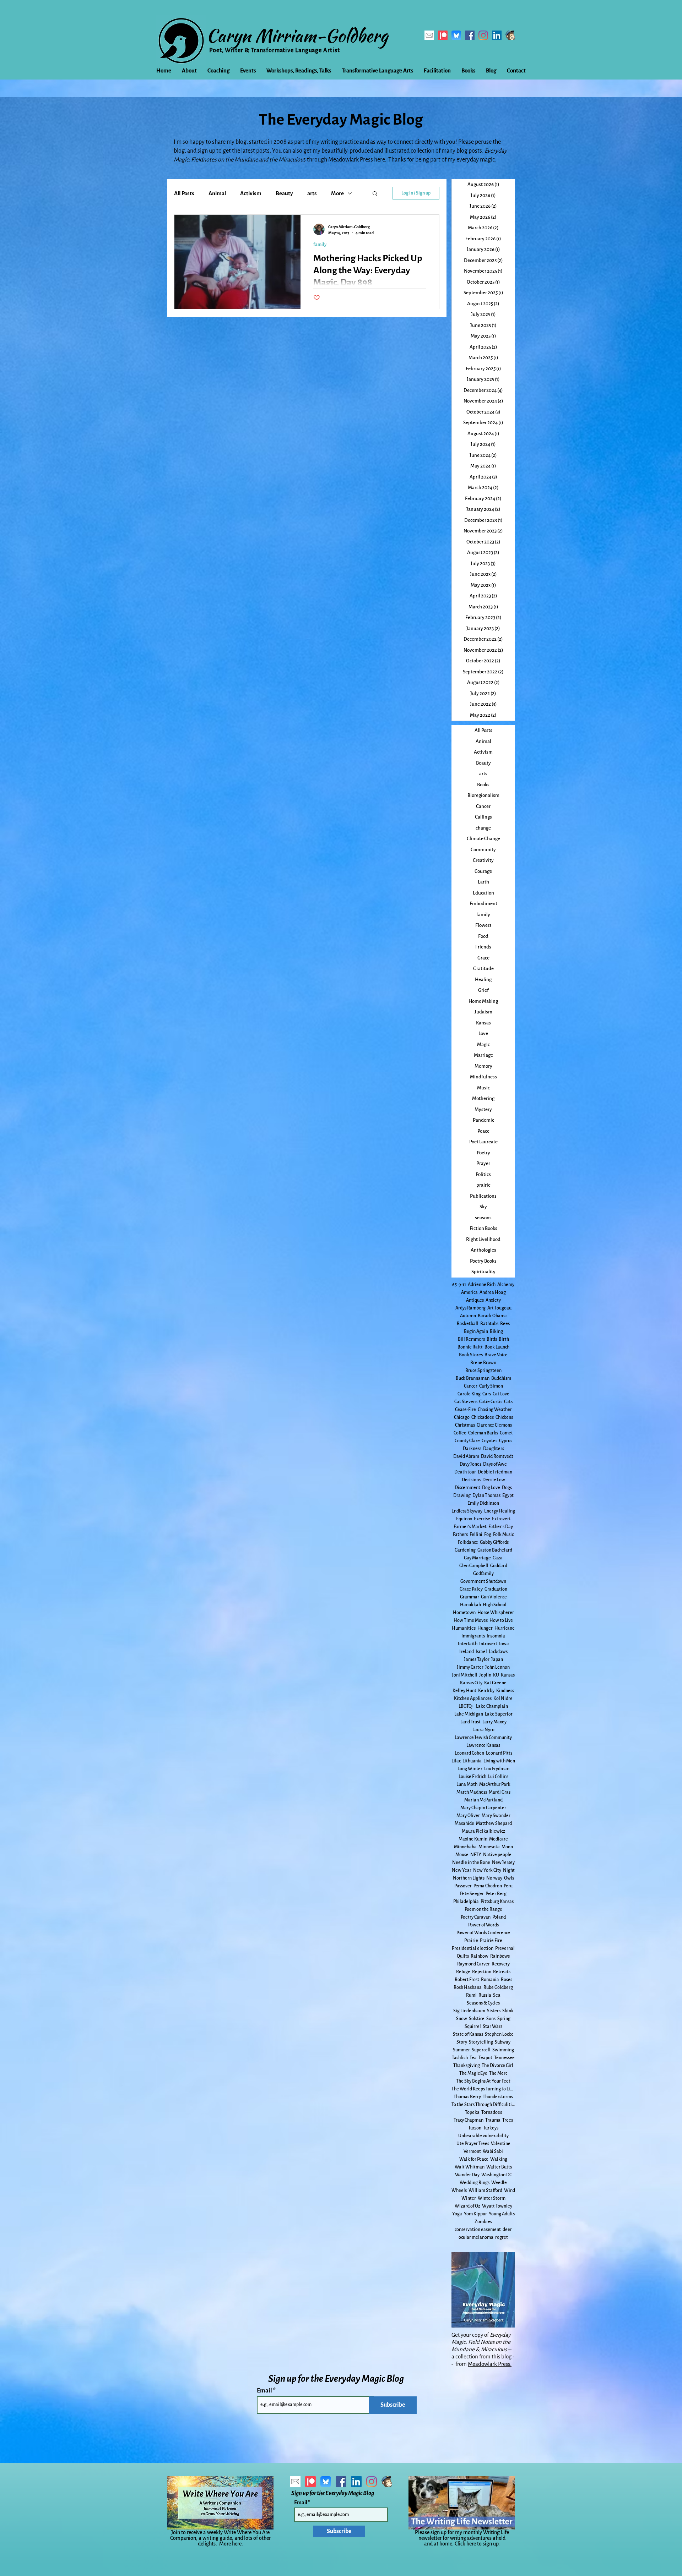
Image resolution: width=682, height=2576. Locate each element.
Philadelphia (466, 1902)
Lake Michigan (469, 1714)
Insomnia (496, 1636)
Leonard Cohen (469, 1753)
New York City (487, 1870)
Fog (488, 1535)
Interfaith (468, 1644)
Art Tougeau (499, 1308)
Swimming (503, 2050)
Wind (510, 2191)
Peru (508, 1886)
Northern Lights (469, 1878)
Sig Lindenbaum (469, 2011)
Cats (508, 1402)
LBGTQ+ (466, 1706)
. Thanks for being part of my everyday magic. (440, 160)
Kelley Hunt (464, 1691)
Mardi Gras (500, 1792)
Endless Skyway (467, 1511)
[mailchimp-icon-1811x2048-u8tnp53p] (510, 35)
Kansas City (471, 1683)
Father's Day (501, 1527)
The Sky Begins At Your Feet (483, 2081)
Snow (462, 2019)
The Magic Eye (473, 2073)
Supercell (481, 2050)
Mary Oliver (468, 1816)
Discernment (467, 1488)
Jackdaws (498, 1652)
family (320, 245)
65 (454, 1285)
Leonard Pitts (499, 1753)
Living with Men (499, 1761)
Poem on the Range (483, 1909)
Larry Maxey (494, 1722)
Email (265, 2391)
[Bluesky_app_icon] (456, 35)
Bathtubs (489, 1324)
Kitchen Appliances (473, 1699)
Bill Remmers (471, 1339)
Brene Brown (483, 1363)
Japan (497, 1659)
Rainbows (500, 1956)
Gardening (465, 1550)
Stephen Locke (499, 2034)
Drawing (462, 1495)
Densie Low (494, 1480)
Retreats (502, 1972)
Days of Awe (495, 1464)
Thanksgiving (467, 2066)
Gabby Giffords (494, 1542)
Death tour (465, 1472)
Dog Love (491, 1488)
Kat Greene (495, 1683)
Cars (487, 1394)
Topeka (472, 2112)
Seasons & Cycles (483, 2003)
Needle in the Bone (471, 1863)
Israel (481, 1652)
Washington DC (497, 2175)
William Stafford (485, 2191)
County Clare (467, 1441)
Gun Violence (494, 1597)
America (469, 1292)
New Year (462, 1870)
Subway (503, 2042)
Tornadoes (492, 2112)
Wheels (459, 2191)
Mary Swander (496, 1816)
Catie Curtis (491, 1402)
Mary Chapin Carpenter (483, 1808)
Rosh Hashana (468, 1987)
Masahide (464, 1823)
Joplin (485, 1675)
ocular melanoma (476, 2237)
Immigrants (473, 1636)
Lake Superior (499, 1714)
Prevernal (505, 1948)
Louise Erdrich (472, 1777)
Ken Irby (486, 1691)
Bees (505, 1324)
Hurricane (505, 1628)
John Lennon (497, 1667)
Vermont (472, 2151)
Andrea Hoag (493, 1292)
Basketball (468, 1324)
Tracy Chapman (469, 2120)
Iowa (504, 1644)
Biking (496, 1331)
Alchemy (506, 1285)
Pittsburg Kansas (497, 1902)
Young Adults (502, 2214)
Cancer (471, 1386)
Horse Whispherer (496, 1613)
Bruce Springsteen (483, 1371)
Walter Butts (499, 2167)
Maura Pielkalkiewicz (483, 1831)
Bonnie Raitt (470, 1347)
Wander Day (467, 2175)
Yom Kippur (475, 2214)
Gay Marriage (477, 1558)
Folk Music (503, 1535)
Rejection (482, 1972)
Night (509, 1870)
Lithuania (472, 1761)
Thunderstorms (498, 2097)
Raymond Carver (473, 1964)
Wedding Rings (475, 2183)
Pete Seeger (472, 1894)
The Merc (498, 2073)
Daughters (494, 1449)
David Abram (466, 1456)
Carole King (469, 1394)
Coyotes (489, 1441)
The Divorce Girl (497, 2066)
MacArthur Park (495, 1784)
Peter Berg (496, 1894)
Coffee (460, 1433)
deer (507, 2230)
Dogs (507, 1488)
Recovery (501, 1964)
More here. (231, 2544)
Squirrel (473, 2027)
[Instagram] (483, 35)
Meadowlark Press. (490, 2364)
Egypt (508, 1495)
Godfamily (483, 1574)
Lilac (456, 1761)
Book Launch (497, 1347)
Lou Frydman (497, 1769)
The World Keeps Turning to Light (483, 2089)
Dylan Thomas (486, 1495)
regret (502, 2237)
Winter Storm (492, 2198)
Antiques (475, 1300)
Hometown (464, 1613)
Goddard (499, 1566)
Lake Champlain (492, 1706)
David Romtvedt (497, 1456)
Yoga (457, 2214)
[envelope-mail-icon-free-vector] (429, 35)
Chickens (504, 1417)
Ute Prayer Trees (473, 2144)
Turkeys (491, 2128)
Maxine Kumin (473, 1839)
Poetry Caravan (476, 1917)
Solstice (477, 2019)
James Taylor (477, 1659)
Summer (461, 2050)
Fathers (460, 1535)
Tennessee (504, 2058)
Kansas (508, 1675)
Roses (507, 1980)
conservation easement (478, 2230)
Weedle (499, 2183)
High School (495, 1605)
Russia (485, 1995)
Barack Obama (492, 1316)
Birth (504, 1339)
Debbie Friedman (495, 1472)
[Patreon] (443, 35)
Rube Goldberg (498, 1987)
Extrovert (501, 1519)
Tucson (475, 2128)
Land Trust (470, 1722)
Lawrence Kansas (483, 1745)
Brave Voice (496, 1355)
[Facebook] (470, 35)
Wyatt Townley (497, 2206)
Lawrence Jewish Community (483, 1738)
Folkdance (468, 1542)
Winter (469, 2198)
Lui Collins (498, 1777)
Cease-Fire (466, 1410)
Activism (251, 193)
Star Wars (492, 2027)
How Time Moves (471, 1620)
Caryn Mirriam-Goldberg (297, 35)
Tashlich (460, 2058)
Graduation (496, 1589)
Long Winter (470, 1769)
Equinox (464, 1519)
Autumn (468, 1316)
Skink (508, 2011)
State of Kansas (468, 2034)
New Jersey (503, 1863)
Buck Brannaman (473, 1378)
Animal (217, 193)
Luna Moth (467, 1784)
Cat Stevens (466, 1402)
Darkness (472, 1449)
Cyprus (506, 1441)
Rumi (471, 1995)
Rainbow (480, 1956)
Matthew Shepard (494, 1823)
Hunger (485, 1628)
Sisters (494, 2011)
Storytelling (481, 2042)
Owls (509, 1878)
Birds (492, 1339)
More (337, 193)
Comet (506, 1433)
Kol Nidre (503, 1699)
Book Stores (471, 1355)
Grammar (470, 1597)
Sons (491, 2019)
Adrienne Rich (482, 1285)
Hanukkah (470, 1605)
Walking (499, 2159)
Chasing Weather (495, 1410)
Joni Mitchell (465, 1675)
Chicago (462, 1417)
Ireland (467, 1652)
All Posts (184, 193)
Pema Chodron (488, 1886)
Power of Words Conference (483, 1933)
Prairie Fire (491, 1941)
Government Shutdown (483, 1581)
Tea (473, 2058)
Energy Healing (500, 1511)
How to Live (501, 1620)
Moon (507, 1847)
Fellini (476, 1535)
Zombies (483, 2222)
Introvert (488, 1644)
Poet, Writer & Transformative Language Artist (275, 50)
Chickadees (483, 1417)
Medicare (499, 1839)
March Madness (472, 1792)
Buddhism (501, 1378)
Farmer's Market (470, 1527)
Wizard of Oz (467, 2206)
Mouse (462, 1855)
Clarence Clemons (494, 1425)
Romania (490, 1980)
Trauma (493, 2120)
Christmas (465, 1425)
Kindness (505, 1691)
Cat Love (501, 1394)
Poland (499, 1917)
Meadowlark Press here (356, 160)
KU (496, 1675)
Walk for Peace (474, 2159)
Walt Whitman (470, 2167)
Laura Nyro (483, 1730)
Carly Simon (491, 1386)
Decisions (471, 1480)
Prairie (471, 1941)
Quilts (463, 1956)
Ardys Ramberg (470, 1308)
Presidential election (473, 1948)
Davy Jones (470, 1464)
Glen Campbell (474, 1566)
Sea (497, 1995)
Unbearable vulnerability (483, 2136)
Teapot (485, 2058)
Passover (463, 1886)
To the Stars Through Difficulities (483, 2105)
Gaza (498, 1558)
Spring (504, 2019)
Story (462, 2042)
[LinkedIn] (497, 35)
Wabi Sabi (493, 2151)
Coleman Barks (483, 1433)
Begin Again (476, 1331)
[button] (375, 194)
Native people (497, 1855)
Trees (508, 2120)
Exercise (482, 1519)
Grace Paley (471, 1589)
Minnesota (489, 1847)
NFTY (476, 1855)
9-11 (462, 1285)
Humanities (464, 1628)
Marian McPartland (483, 1800)
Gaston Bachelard (495, 1550)
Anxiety (493, 1300)
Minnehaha (465, 1847)
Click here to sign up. (477, 2544)
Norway (494, 1878)
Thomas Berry (467, 2097)
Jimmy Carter (470, 1667)
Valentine (501, 2144)
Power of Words (483, 1925)
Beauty (284, 193)
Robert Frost (467, 1980)
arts (312, 193)
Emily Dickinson (483, 1503)
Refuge (463, 1972)
